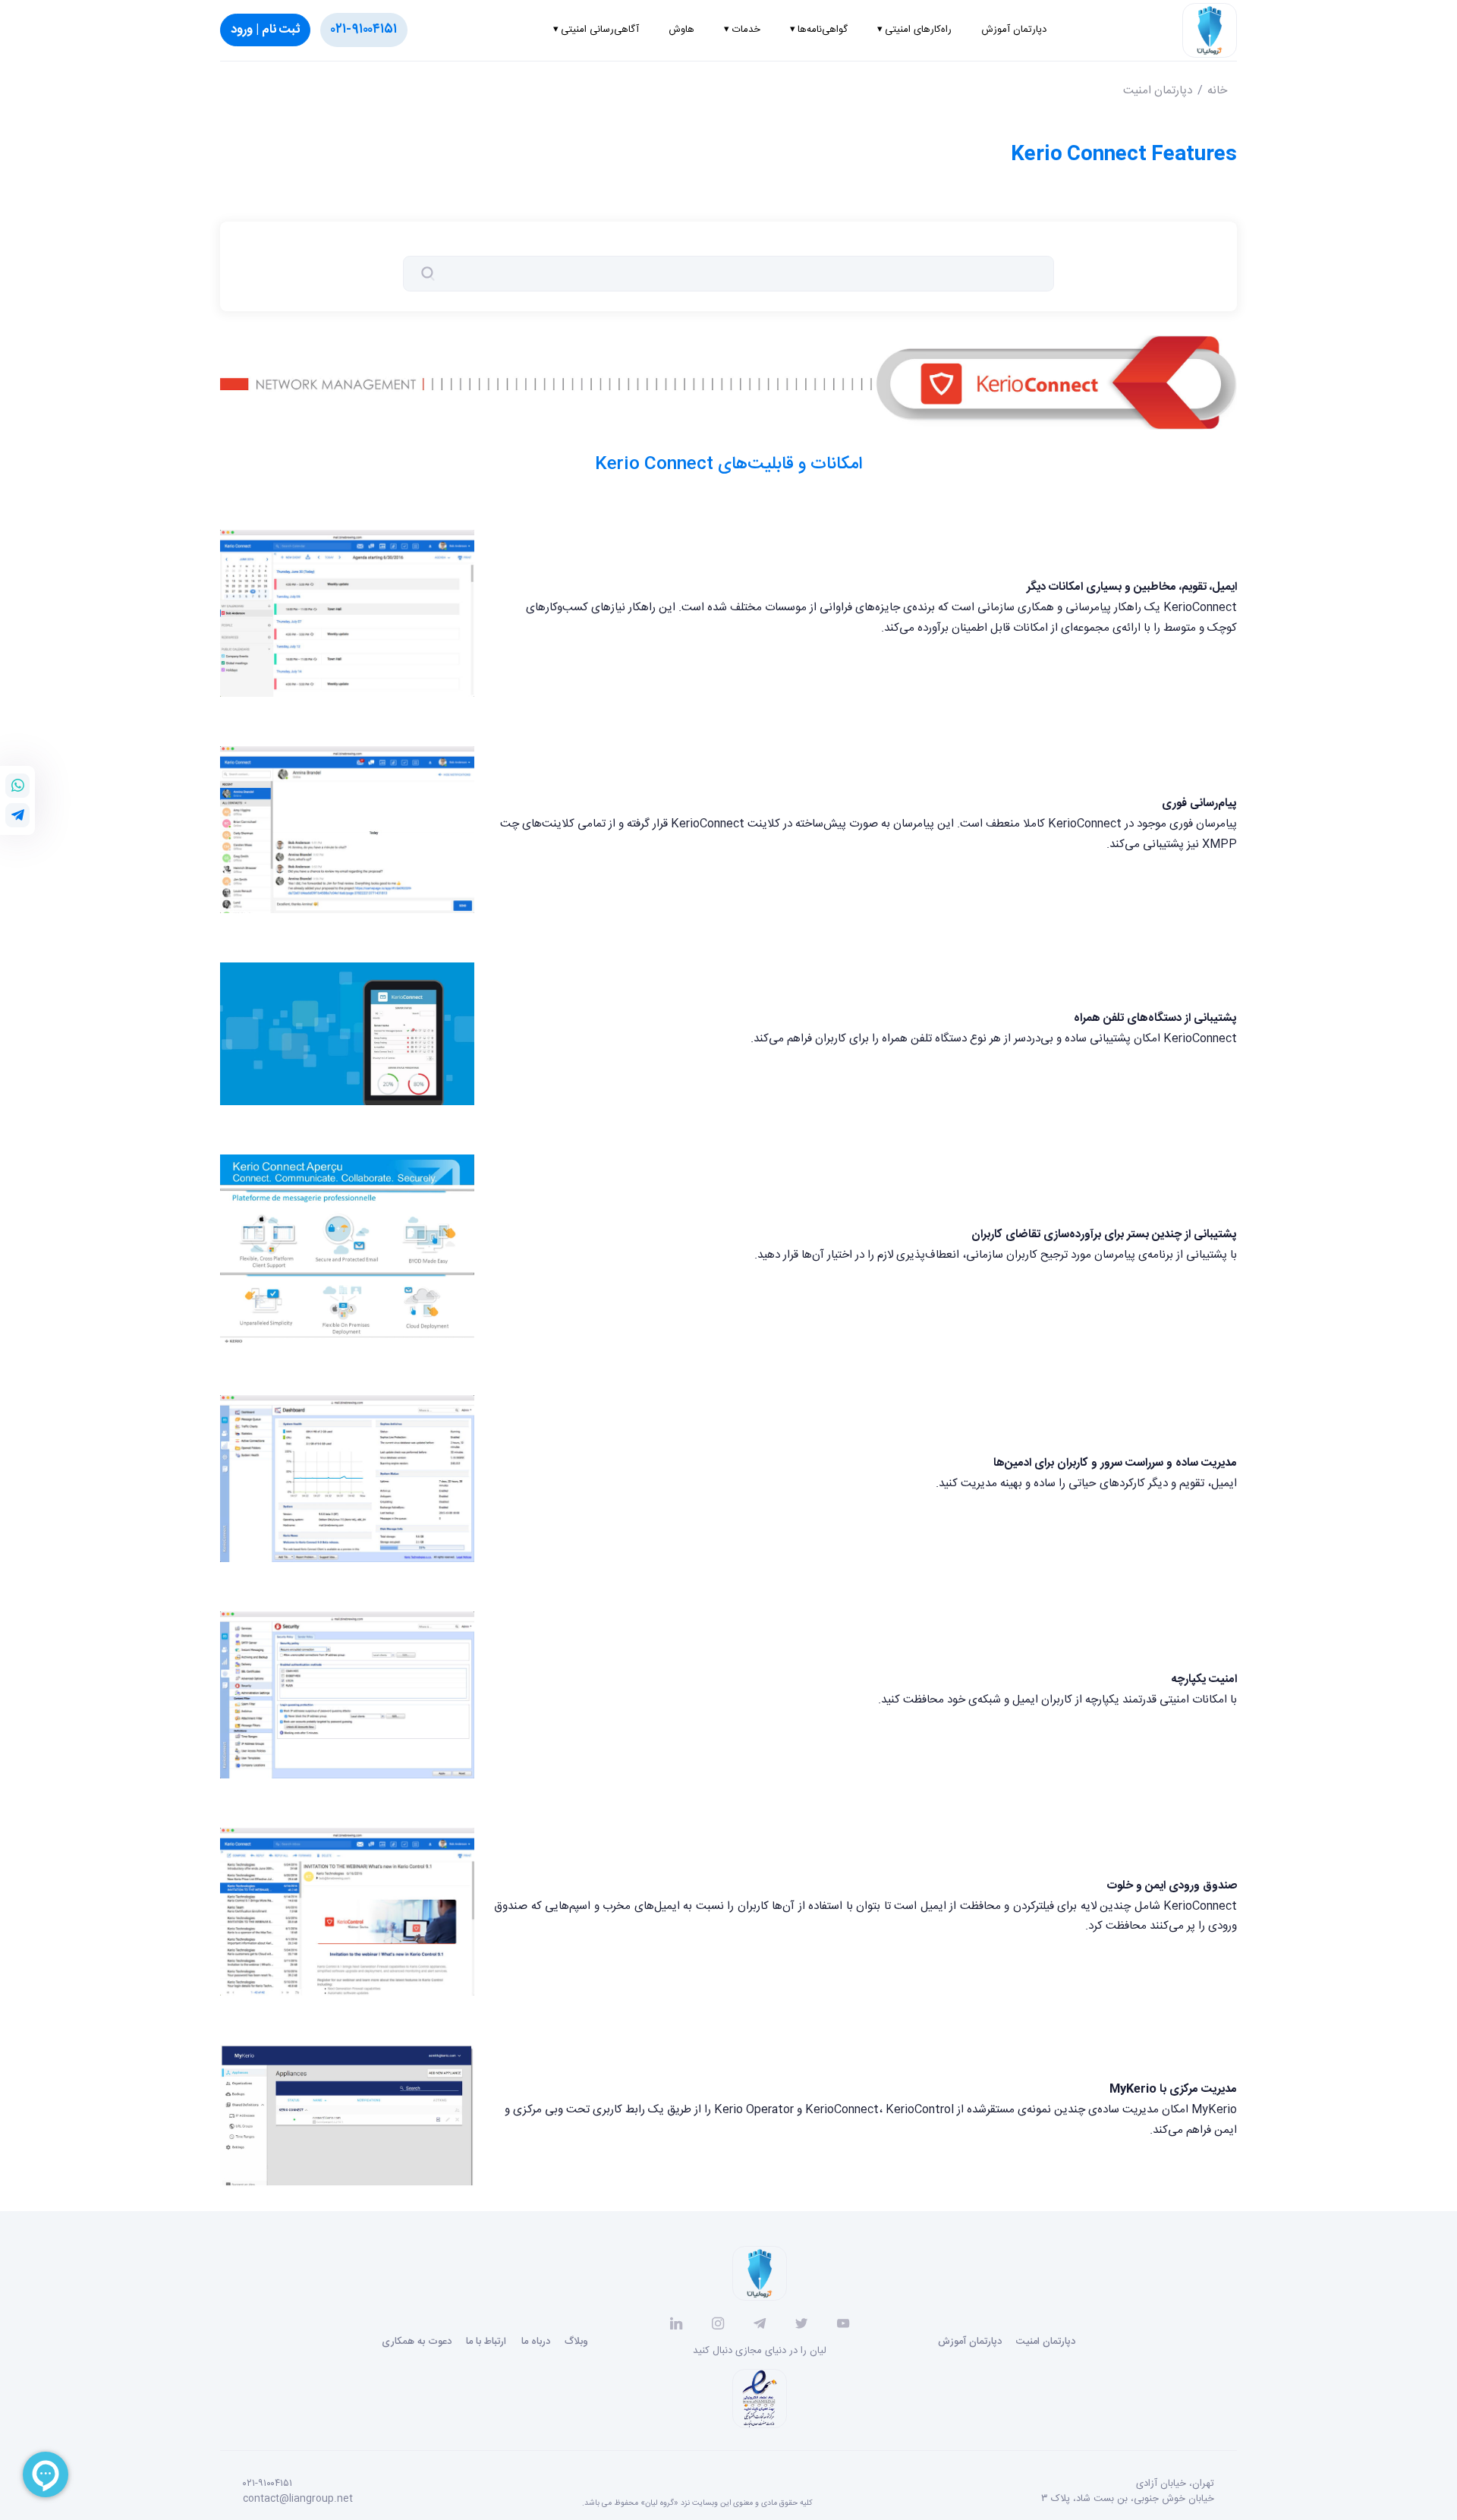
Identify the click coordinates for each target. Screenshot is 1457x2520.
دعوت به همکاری (417, 2342)
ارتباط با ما (486, 2342)
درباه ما (536, 2342)
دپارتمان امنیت (1158, 91)
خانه (1217, 91)
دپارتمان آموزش (970, 2342)
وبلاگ (576, 2342)
